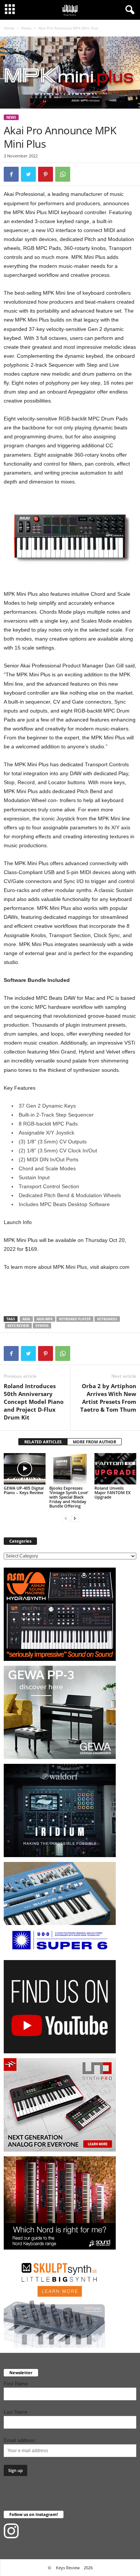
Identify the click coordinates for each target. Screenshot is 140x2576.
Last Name (15, 2412)
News (26, 28)
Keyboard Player (75, 1319)
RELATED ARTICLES (43, 1442)
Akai (26, 1319)
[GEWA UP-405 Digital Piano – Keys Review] (25, 1469)
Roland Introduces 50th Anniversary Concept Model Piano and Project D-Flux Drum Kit (34, 1402)
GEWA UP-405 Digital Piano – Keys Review (24, 1490)
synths (42, 1326)
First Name (16, 2384)
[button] (128, 10)
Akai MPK (45, 1319)
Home (9, 28)
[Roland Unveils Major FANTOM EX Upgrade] (115, 1469)
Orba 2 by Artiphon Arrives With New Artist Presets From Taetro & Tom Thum (108, 1398)
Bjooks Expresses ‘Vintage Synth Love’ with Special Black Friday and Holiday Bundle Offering (69, 1497)
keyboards (107, 1319)
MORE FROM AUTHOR (94, 1442)
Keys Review (18, 1326)
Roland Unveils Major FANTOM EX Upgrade (113, 1492)
